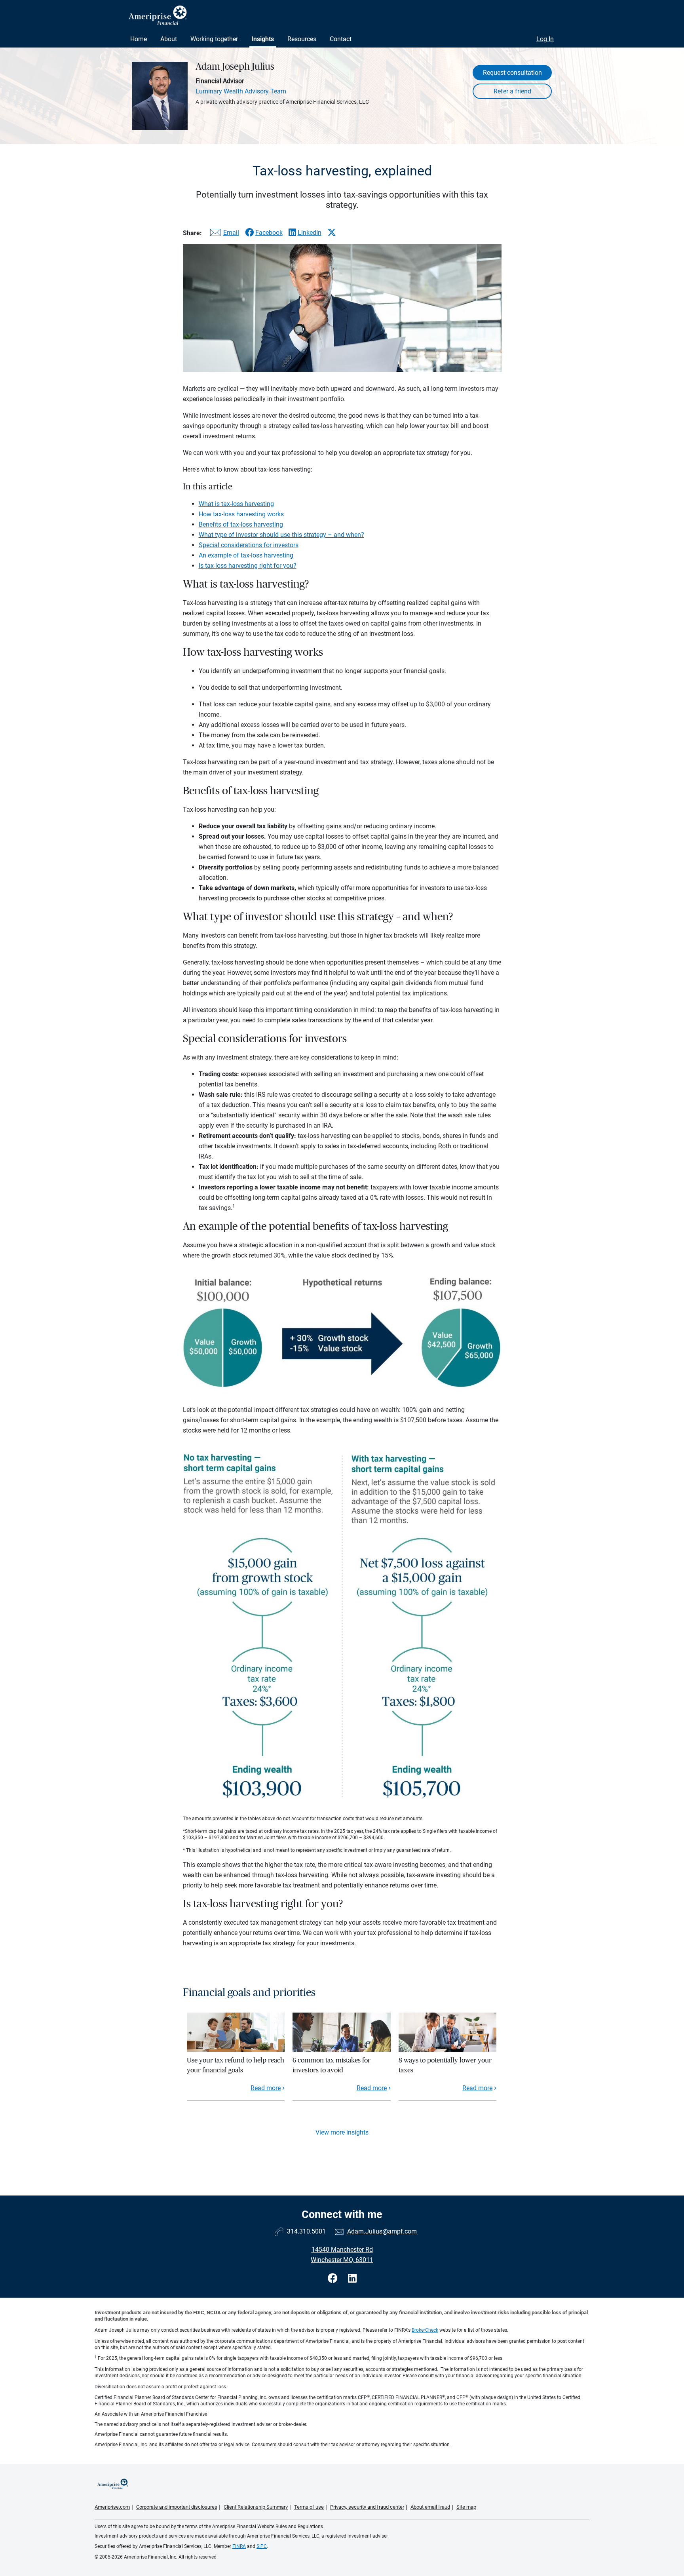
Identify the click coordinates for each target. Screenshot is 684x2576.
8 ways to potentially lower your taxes (445, 2065)
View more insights (342, 2132)
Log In (545, 39)
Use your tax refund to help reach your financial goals (236, 2065)
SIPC (262, 2546)
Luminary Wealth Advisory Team (241, 91)
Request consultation (512, 73)
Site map (466, 2507)
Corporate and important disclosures (177, 2507)
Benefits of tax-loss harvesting (241, 524)
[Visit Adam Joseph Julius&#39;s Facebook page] (334, 2278)
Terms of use (309, 2507)
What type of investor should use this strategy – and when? (281, 535)
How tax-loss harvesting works (241, 514)
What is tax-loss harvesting (236, 504)
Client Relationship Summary (256, 2507)
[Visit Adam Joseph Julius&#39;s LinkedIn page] (352, 2278)
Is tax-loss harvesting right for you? (248, 566)
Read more (266, 2088)
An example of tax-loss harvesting (246, 555)
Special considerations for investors (249, 545)
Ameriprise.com (112, 2507)
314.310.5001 (306, 2231)
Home (139, 39)
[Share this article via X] (332, 232)
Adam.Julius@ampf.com (382, 2231)
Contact (341, 39)
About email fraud (430, 2507)
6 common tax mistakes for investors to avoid (332, 2065)
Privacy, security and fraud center (367, 2507)
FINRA (239, 2546)
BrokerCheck (425, 2330)
